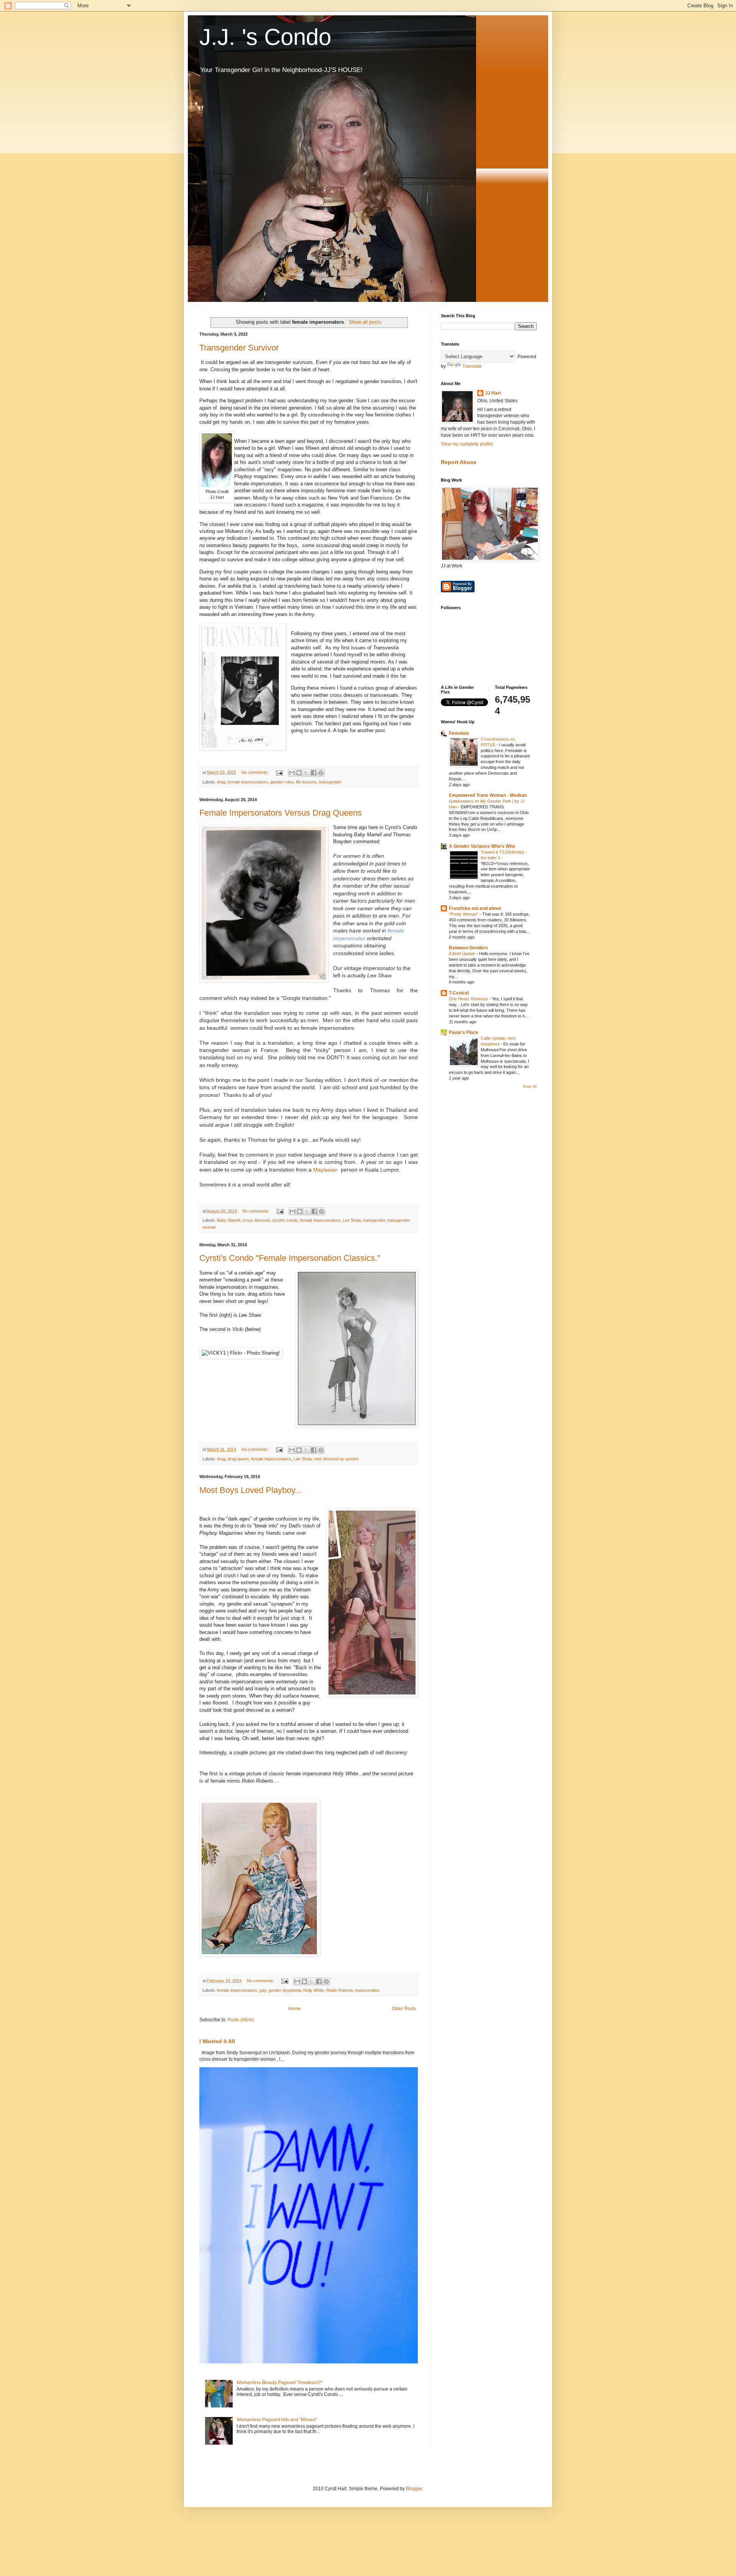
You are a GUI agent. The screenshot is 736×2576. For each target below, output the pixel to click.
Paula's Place (464, 1032)
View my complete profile (467, 444)
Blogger (414, 2489)
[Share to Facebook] (314, 773)
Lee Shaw (352, 1220)
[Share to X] (306, 773)
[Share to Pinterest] (321, 773)
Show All (530, 1086)
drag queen (238, 1459)
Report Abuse (459, 462)
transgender (330, 782)
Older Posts (404, 2009)
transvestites (367, 1990)
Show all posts (365, 322)
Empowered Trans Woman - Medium (488, 795)
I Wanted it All (217, 2041)
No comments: (256, 772)
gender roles (282, 782)
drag (221, 782)
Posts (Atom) (241, 2020)
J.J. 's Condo (265, 37)
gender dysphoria (285, 1990)
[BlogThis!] (299, 773)
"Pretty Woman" (464, 914)
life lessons (306, 782)
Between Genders (468, 948)
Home (295, 2009)
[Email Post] (279, 772)
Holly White (314, 1990)
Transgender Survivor (239, 348)
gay (263, 1990)
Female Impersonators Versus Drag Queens (281, 813)
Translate (472, 366)
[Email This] (292, 773)
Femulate (459, 733)
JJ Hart (493, 393)
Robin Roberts (340, 1990)
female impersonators (248, 782)
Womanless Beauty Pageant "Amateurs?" (279, 2383)
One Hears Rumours (469, 999)
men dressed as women (336, 1459)
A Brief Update (463, 954)
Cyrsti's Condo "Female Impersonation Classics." (290, 1258)
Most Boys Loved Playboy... (251, 1490)
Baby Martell (228, 1220)
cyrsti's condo (285, 1220)
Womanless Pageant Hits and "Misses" (277, 2420)
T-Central (459, 993)
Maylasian (325, 1170)
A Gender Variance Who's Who (482, 846)
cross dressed (256, 1220)
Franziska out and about (475, 908)
